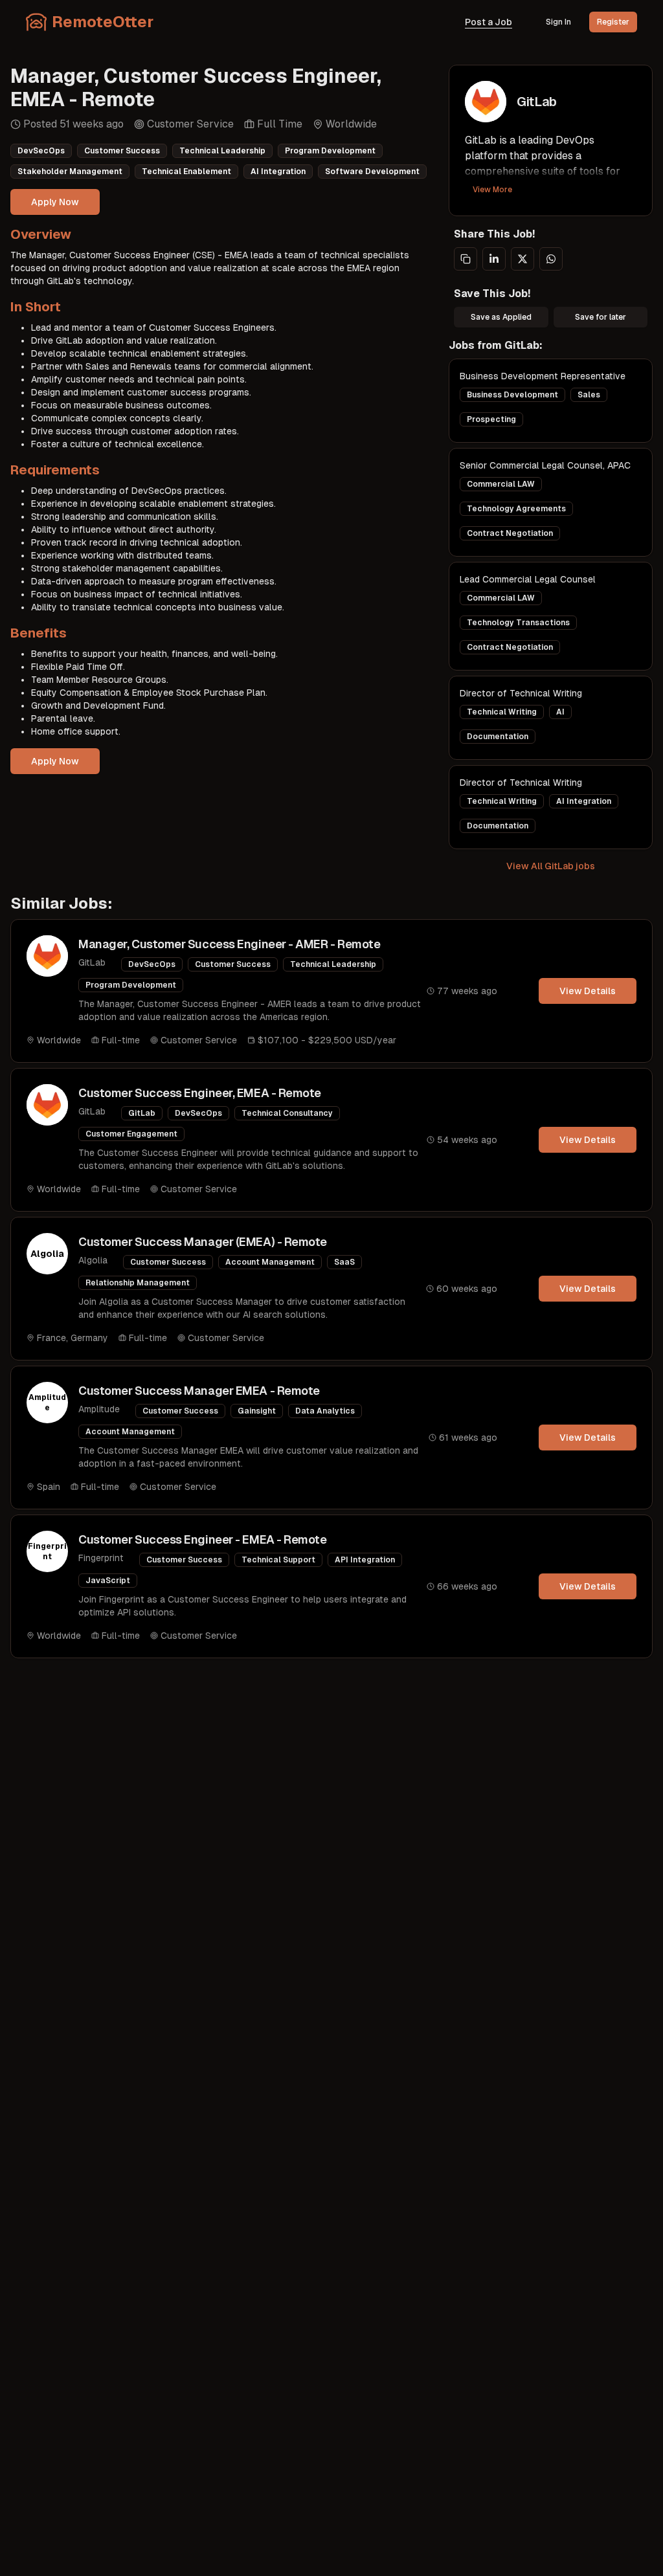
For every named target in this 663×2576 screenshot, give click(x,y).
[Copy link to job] (466, 259)
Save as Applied (501, 317)
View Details (588, 991)
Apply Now (55, 202)
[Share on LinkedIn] (494, 259)
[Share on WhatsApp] (551, 259)
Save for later (601, 317)
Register (613, 22)
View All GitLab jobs (551, 866)
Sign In (558, 22)
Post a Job (489, 22)
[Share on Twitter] (523, 259)
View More (492, 190)
